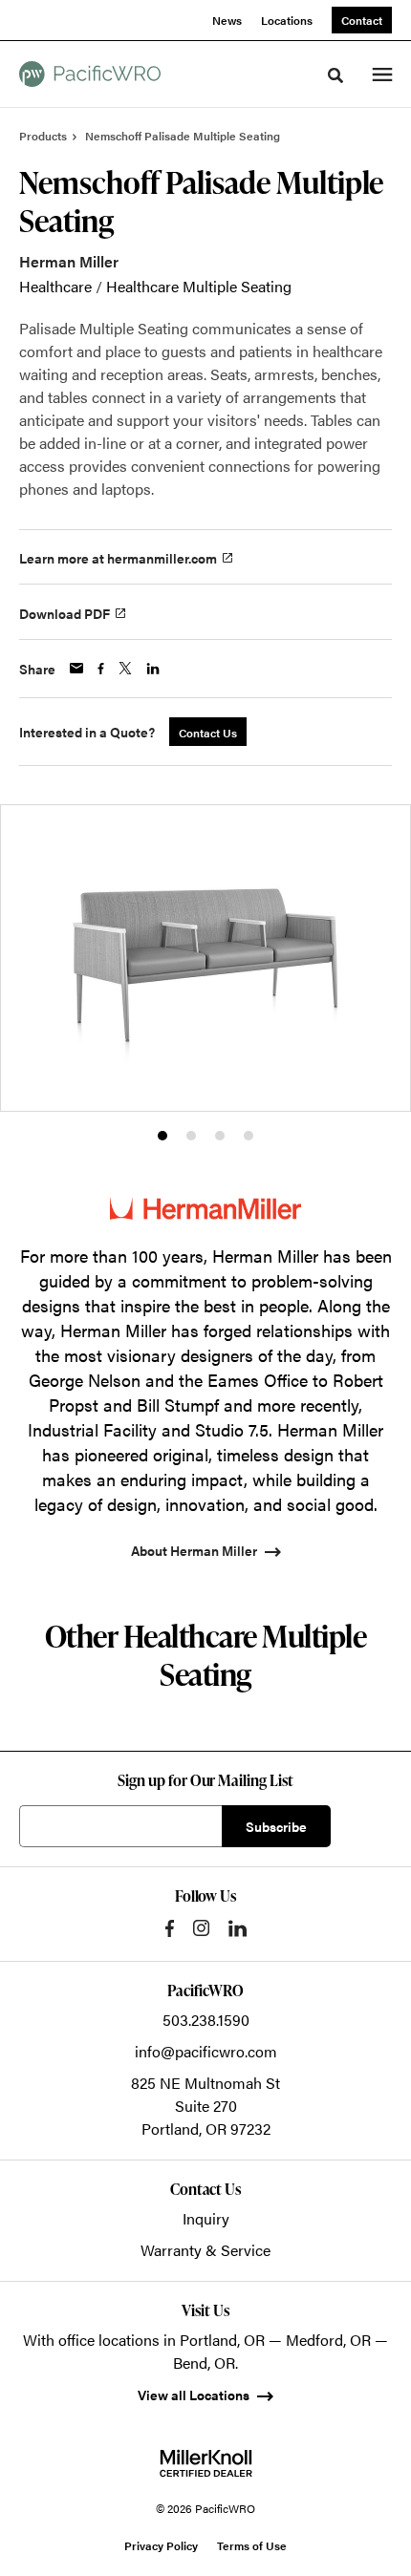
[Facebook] (170, 1928)
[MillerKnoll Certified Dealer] (206, 2463)
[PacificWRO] (90, 74)
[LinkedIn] (238, 1928)
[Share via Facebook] (101, 669)
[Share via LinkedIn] (153, 669)
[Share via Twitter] (125, 668)
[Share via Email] (76, 668)
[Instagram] (201, 1928)
